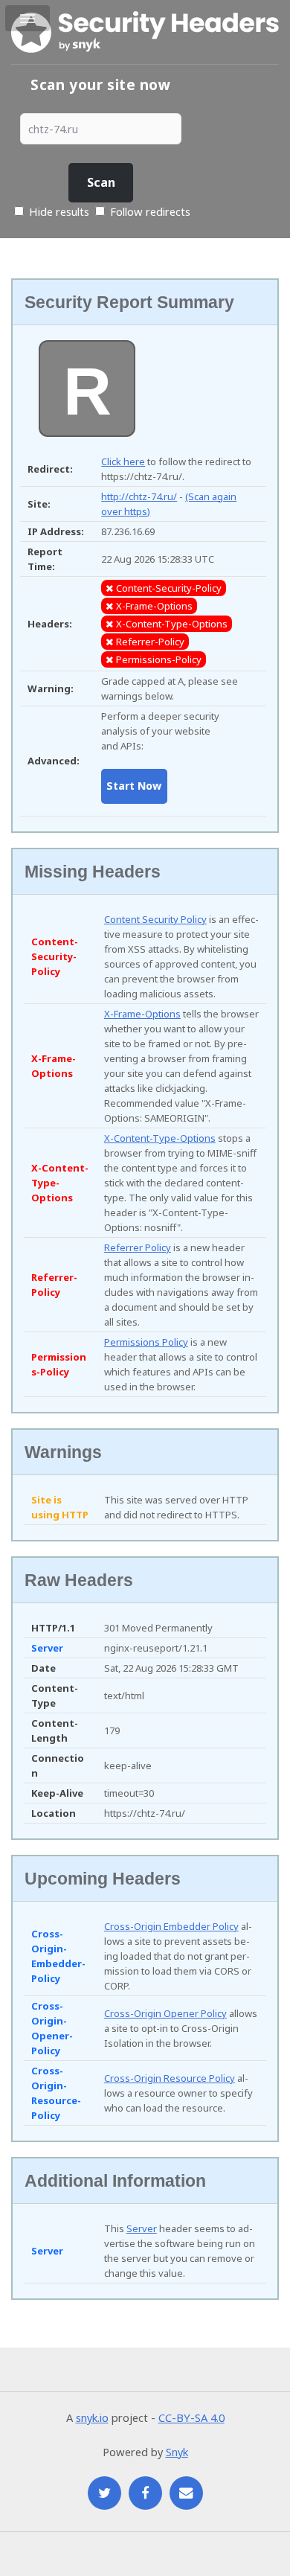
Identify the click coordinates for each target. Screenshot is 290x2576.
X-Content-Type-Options (160, 1138)
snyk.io (92, 2417)
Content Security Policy (155, 919)
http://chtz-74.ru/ (139, 496)
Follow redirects (150, 211)
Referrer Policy (138, 1247)
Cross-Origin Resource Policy (170, 2078)
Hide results (58, 211)
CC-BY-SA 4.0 (191, 2417)
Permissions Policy (146, 1342)
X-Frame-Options (142, 1014)
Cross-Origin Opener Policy (165, 2013)
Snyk (177, 2452)
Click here (123, 461)
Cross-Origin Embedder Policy (171, 1926)
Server (142, 2228)
